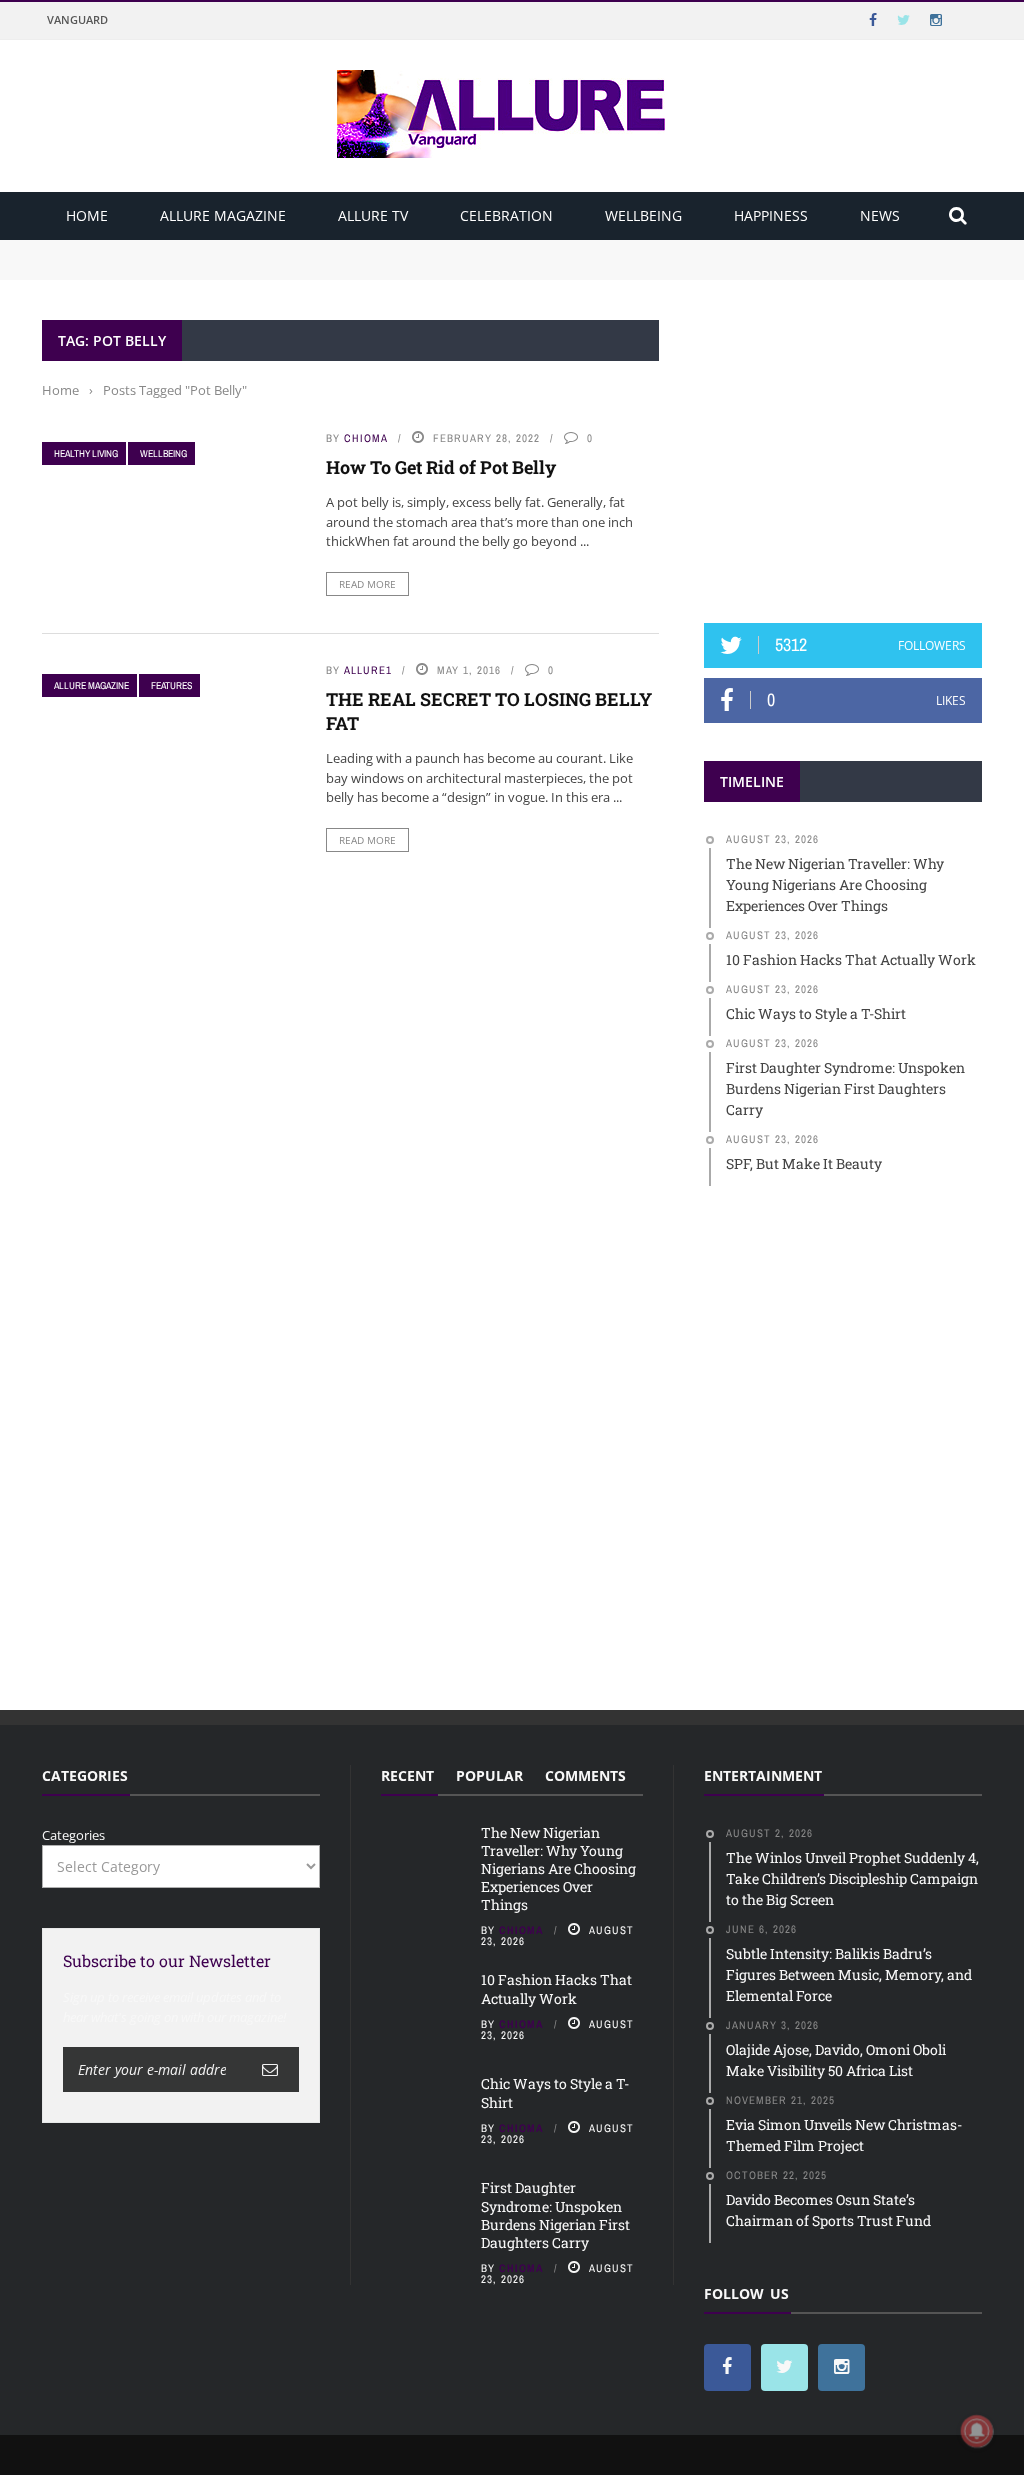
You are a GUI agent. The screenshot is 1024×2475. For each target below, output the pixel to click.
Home (87, 215)
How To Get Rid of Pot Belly (441, 467)
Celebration (506, 215)
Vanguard (77, 19)
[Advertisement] (854, 445)
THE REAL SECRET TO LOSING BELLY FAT (489, 710)
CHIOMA (366, 438)
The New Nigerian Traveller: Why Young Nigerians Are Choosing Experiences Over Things (323, 249)
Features (171, 685)
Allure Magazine (223, 215)
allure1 (368, 670)
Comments (585, 1775)
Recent (407, 1775)
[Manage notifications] (977, 2431)
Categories (73, 1835)
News (880, 215)
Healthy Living (86, 453)
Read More (367, 584)
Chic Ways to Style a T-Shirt (555, 2092)
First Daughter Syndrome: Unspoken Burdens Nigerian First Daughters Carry (555, 2215)
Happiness (771, 215)
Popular (489, 1775)
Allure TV (373, 215)
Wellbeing (643, 215)
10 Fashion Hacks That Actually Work (158, 268)
